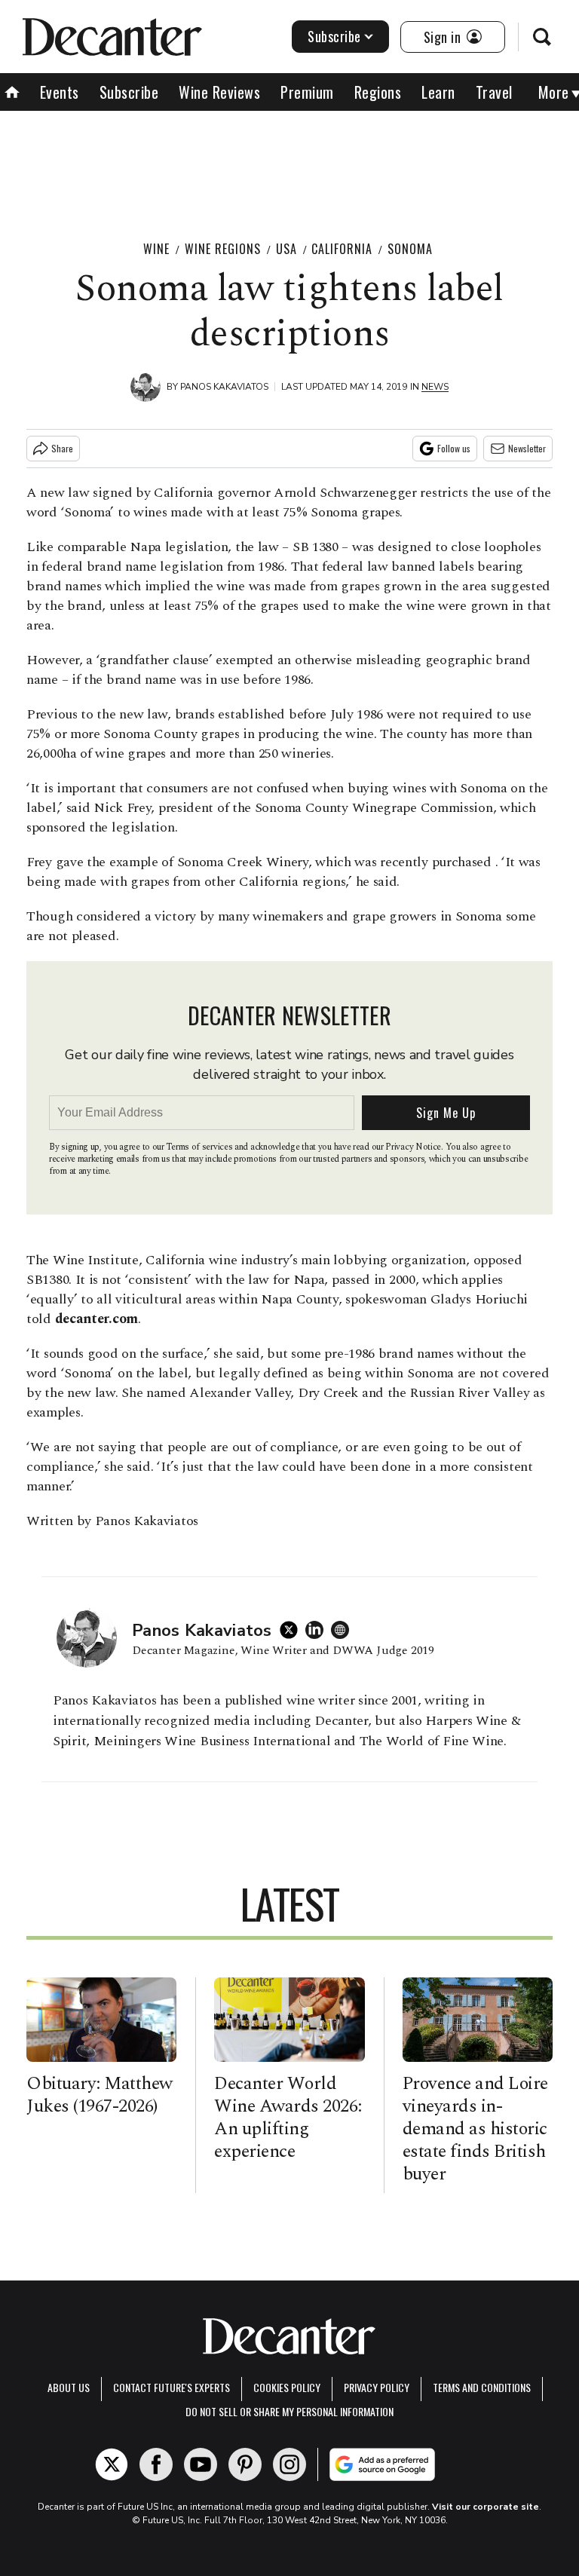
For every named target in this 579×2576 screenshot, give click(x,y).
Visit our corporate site (486, 2507)
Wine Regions (223, 249)
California (342, 249)
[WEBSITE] (344, 1630)
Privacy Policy (377, 2387)
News (435, 387)
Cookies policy (287, 2387)
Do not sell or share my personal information (289, 2411)
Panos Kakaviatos (224, 387)
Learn (438, 92)
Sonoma (410, 249)
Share (62, 448)
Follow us (454, 448)
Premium (307, 92)
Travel (494, 92)
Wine (156, 249)
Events (60, 92)
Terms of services (200, 1147)
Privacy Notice (413, 1147)
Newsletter (527, 448)
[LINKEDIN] (318, 1630)
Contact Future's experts (172, 2387)
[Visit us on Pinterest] (245, 2464)
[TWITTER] (293, 1630)
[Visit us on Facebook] (156, 2464)
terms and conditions (482, 2387)
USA (286, 249)
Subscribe (334, 36)
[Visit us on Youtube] (201, 2464)
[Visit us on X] (112, 2464)
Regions (378, 92)
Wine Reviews (219, 92)
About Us (69, 2387)
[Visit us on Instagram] (289, 2464)
